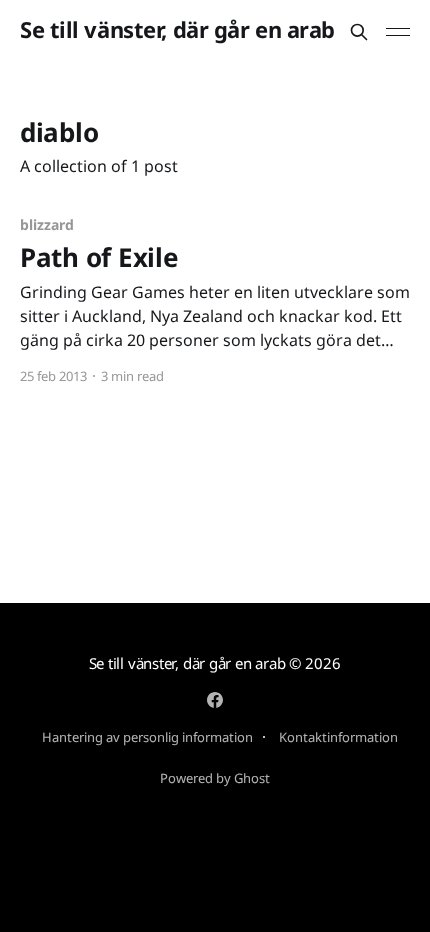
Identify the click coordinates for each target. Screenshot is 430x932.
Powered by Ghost (215, 778)
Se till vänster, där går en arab (177, 29)
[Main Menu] (398, 32)
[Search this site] (359, 32)
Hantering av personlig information (147, 737)
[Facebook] (215, 700)
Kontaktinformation (338, 737)
